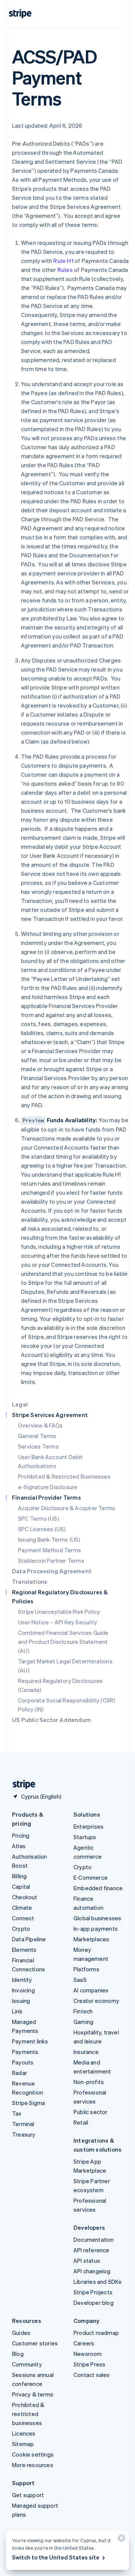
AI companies (91, 1990)
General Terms (37, 1436)
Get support (28, 2495)
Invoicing (23, 1990)
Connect (23, 1918)
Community (27, 2364)
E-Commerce (91, 1877)
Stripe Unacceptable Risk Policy (59, 1612)
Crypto (21, 1929)
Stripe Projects (93, 2292)
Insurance (86, 2052)
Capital (21, 1886)
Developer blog (94, 2303)
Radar (19, 2073)
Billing (19, 1876)
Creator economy (96, 2001)
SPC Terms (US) (39, 1518)
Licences (24, 2433)
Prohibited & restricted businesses (28, 2414)
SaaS (80, 1980)
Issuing (21, 2001)
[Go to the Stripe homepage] (21, 1784)
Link (17, 2011)
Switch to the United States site (56, 2557)
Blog (18, 2354)
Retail (81, 2122)
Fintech (83, 2011)
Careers (84, 2343)
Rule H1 (63, 261)
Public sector (91, 2112)
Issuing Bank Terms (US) (49, 1539)
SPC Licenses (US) (42, 1529)
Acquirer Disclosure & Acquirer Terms (67, 1508)
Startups (85, 1837)
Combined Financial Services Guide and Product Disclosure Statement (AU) (63, 1642)
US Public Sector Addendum (51, 1720)
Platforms (86, 1969)
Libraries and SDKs (98, 2282)
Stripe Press (89, 2364)
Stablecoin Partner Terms (51, 1560)
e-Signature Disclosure (48, 1487)
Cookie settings (33, 2454)
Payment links (30, 2041)
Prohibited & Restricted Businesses (64, 1476)
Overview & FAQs (40, 1425)
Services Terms (38, 1446)
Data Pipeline (29, 1939)
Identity (22, 1980)
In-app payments (96, 1929)
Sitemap (23, 2444)
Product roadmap (96, 2333)
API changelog (92, 2271)
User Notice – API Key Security (58, 1622)
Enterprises (88, 1826)
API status (87, 2261)
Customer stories (35, 2343)
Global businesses (97, 1918)
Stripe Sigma (28, 2103)
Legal (20, 1404)
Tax (17, 2113)
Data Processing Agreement (52, 1571)
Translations (30, 1582)
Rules (65, 270)
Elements (24, 1950)
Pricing (21, 1835)
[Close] (120, 2540)
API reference (91, 2250)
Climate (22, 1907)
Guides (21, 2333)
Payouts (23, 2062)
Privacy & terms (33, 2394)
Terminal (23, 2124)
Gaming (83, 2022)
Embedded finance (98, 1888)
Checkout (25, 1897)
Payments (25, 2052)
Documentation (94, 2239)
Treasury (24, 2134)
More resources (33, 2465)
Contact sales (92, 2375)
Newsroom (88, 2354)
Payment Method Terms (49, 1550)
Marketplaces (91, 1939)
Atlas (19, 1846)
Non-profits (89, 2082)
